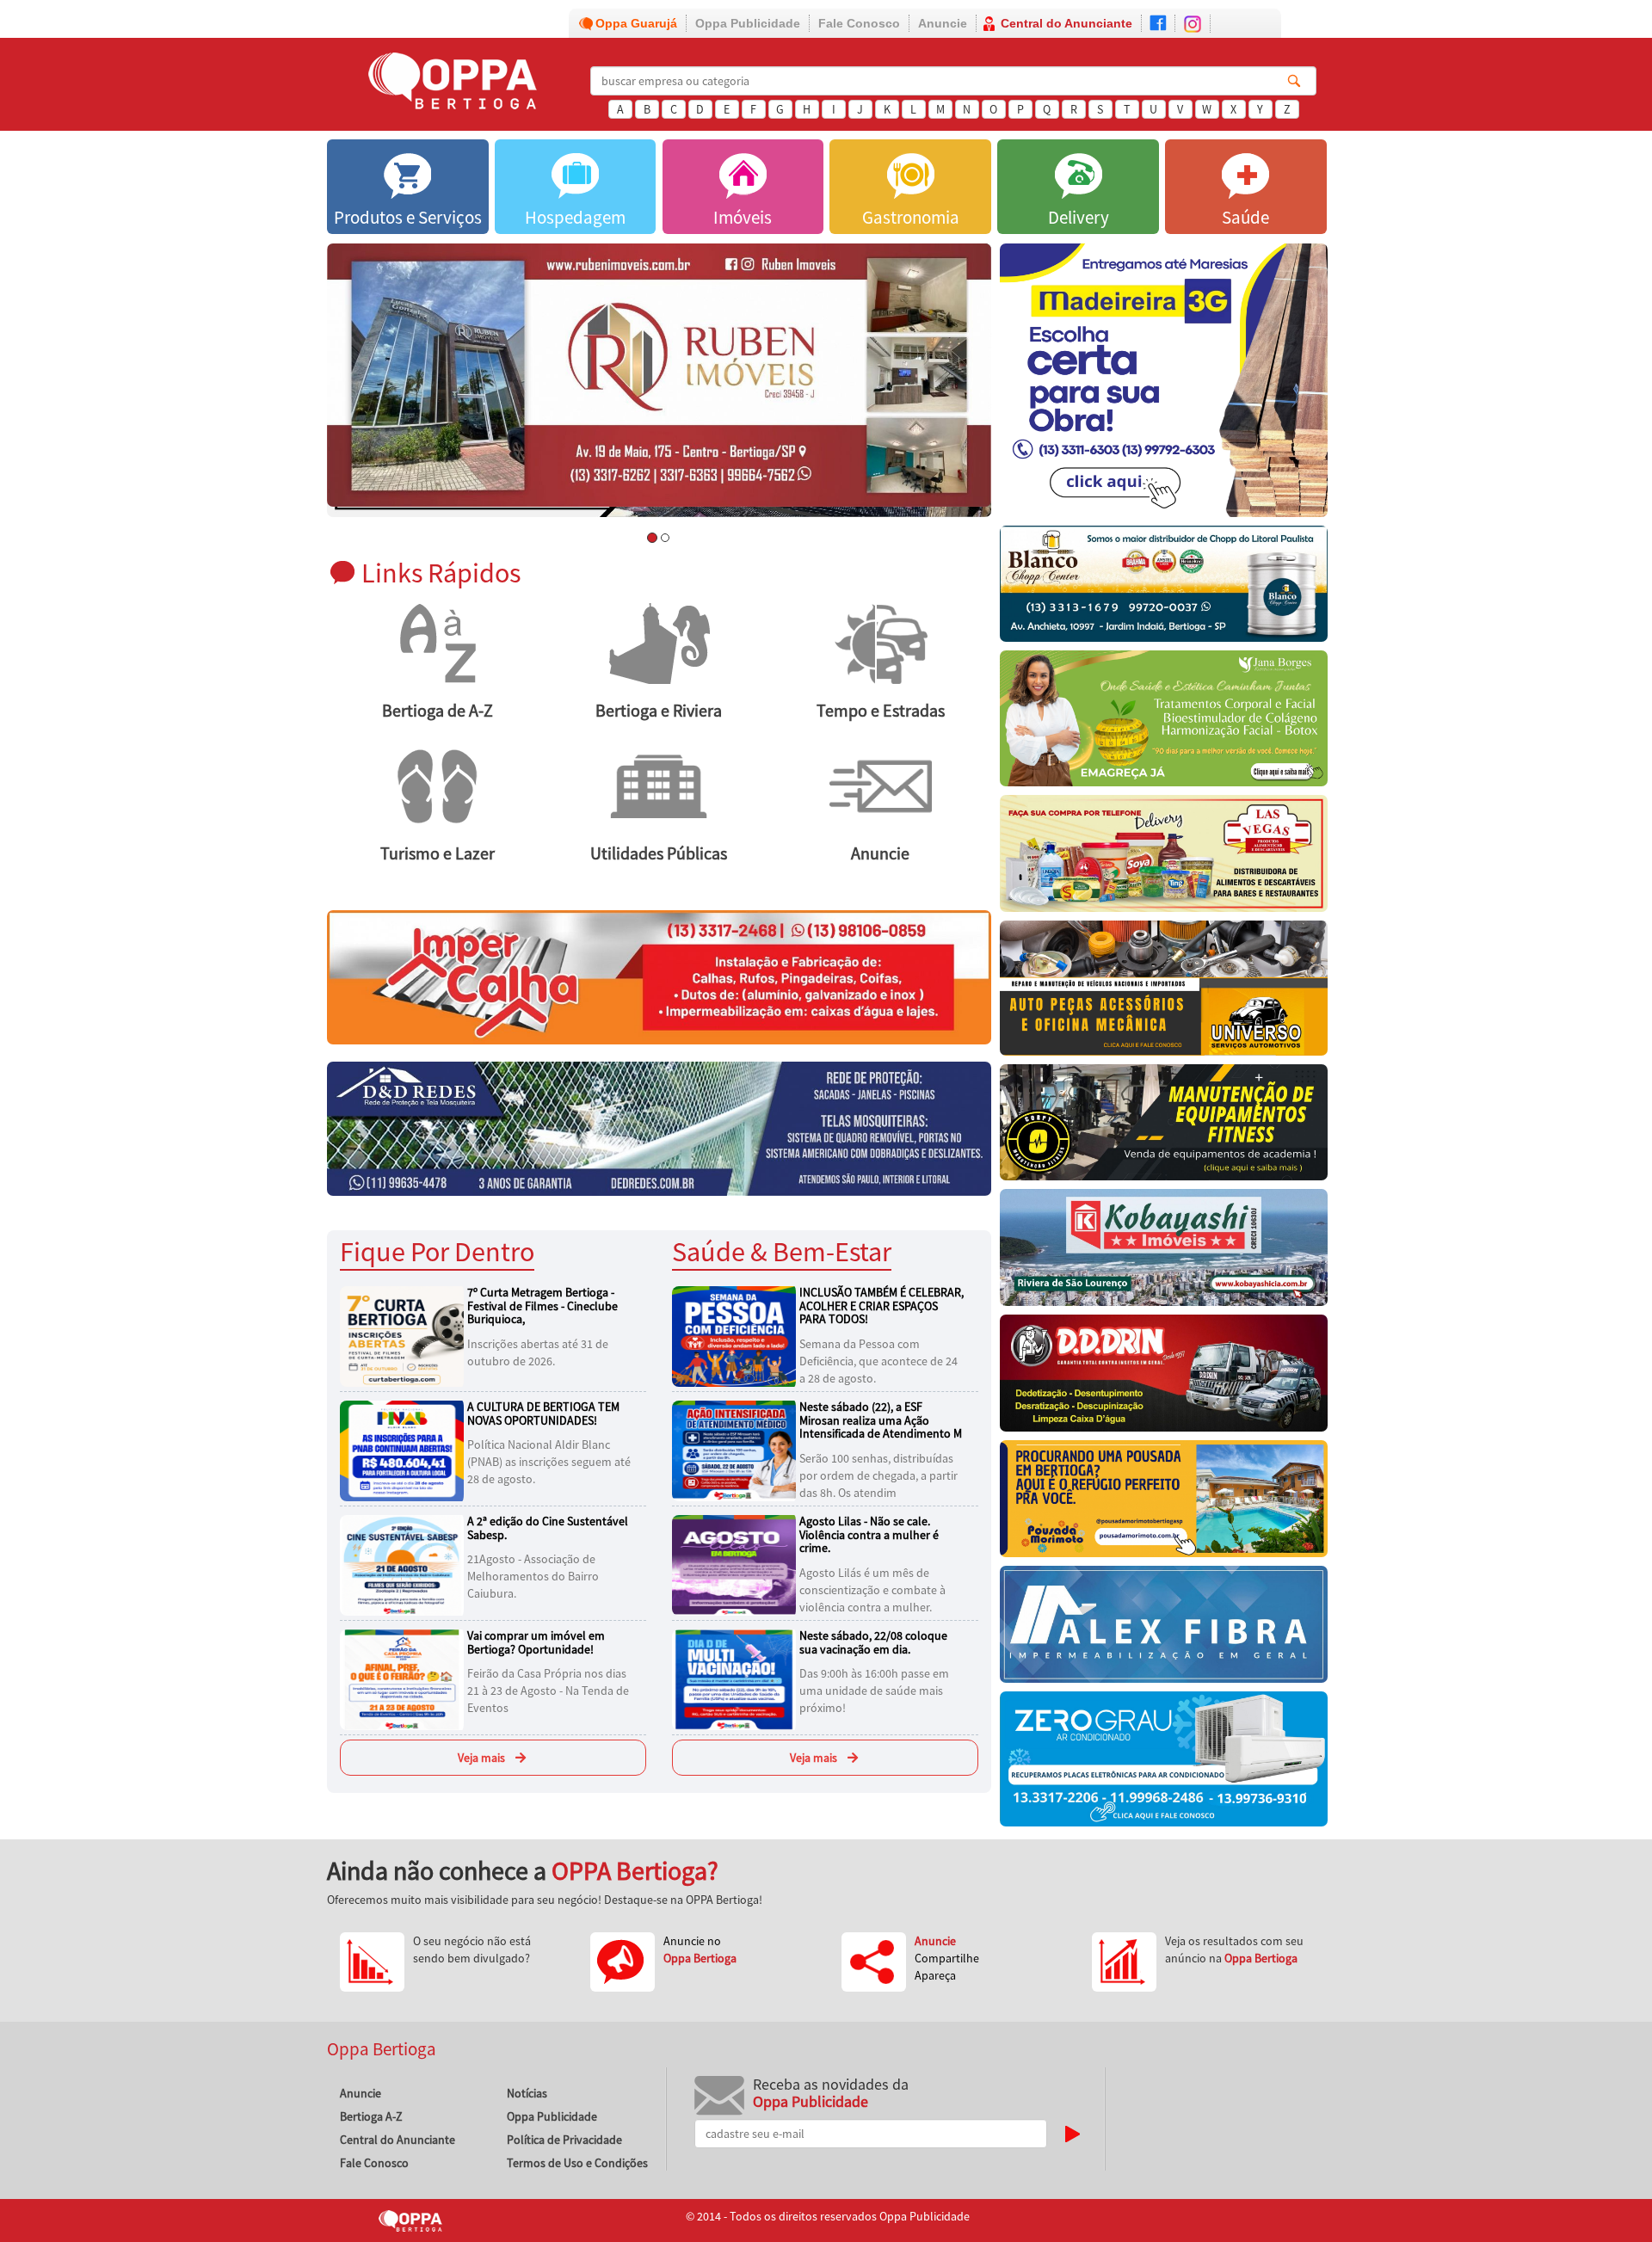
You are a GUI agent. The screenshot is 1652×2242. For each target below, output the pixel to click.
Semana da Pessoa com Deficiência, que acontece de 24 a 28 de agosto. (878, 1361)
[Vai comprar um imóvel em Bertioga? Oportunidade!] (404, 1678)
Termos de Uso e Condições (577, 2163)
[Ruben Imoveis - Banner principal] (659, 376)
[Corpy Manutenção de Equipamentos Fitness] (1164, 1127)
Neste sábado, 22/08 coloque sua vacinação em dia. (873, 1642)
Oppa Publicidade (748, 23)
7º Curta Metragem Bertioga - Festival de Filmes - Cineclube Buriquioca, (542, 1306)
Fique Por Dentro (437, 1251)
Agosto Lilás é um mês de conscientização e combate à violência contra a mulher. (872, 1590)
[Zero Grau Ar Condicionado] (1164, 1763)
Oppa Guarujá (636, 23)
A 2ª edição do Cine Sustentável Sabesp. (548, 1528)
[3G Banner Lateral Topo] (1164, 385)
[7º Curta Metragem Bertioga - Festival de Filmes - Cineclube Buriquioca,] (404, 1335)
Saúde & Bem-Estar (782, 1251)
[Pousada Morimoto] (1164, 1503)
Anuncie (943, 23)
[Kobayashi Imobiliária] (1164, 1252)
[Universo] (1164, 992)
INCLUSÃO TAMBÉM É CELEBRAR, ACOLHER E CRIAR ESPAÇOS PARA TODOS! (881, 1306)
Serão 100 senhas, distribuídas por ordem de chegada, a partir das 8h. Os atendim (878, 1475)
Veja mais (481, 1758)
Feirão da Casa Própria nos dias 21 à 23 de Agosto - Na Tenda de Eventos (548, 1691)
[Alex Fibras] (1164, 1629)
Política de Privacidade (564, 2140)
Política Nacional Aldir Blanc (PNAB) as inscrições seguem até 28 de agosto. (549, 1462)
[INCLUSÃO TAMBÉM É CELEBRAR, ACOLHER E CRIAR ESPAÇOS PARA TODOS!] (737, 1335)
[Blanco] (1164, 588)
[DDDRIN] (1164, 1377)
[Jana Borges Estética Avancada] (1164, 722)
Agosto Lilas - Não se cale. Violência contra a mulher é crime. (869, 1534)
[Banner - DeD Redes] (659, 1128)
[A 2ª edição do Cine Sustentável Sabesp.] (404, 1564)
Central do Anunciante (1066, 23)
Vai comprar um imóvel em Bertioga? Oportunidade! (536, 1642)
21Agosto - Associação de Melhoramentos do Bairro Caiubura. (533, 1576)
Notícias (527, 2093)
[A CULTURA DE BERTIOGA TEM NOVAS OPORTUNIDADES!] (404, 1450)
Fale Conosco (859, 23)
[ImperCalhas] (659, 976)
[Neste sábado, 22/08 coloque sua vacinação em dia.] (737, 1678)
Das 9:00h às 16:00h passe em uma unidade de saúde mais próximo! (874, 1691)
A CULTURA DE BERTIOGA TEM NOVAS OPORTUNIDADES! (543, 1413)
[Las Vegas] (1164, 858)
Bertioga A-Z (371, 2116)
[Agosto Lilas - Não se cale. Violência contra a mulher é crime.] (737, 1564)
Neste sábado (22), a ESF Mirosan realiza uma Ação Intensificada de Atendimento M (881, 1420)
